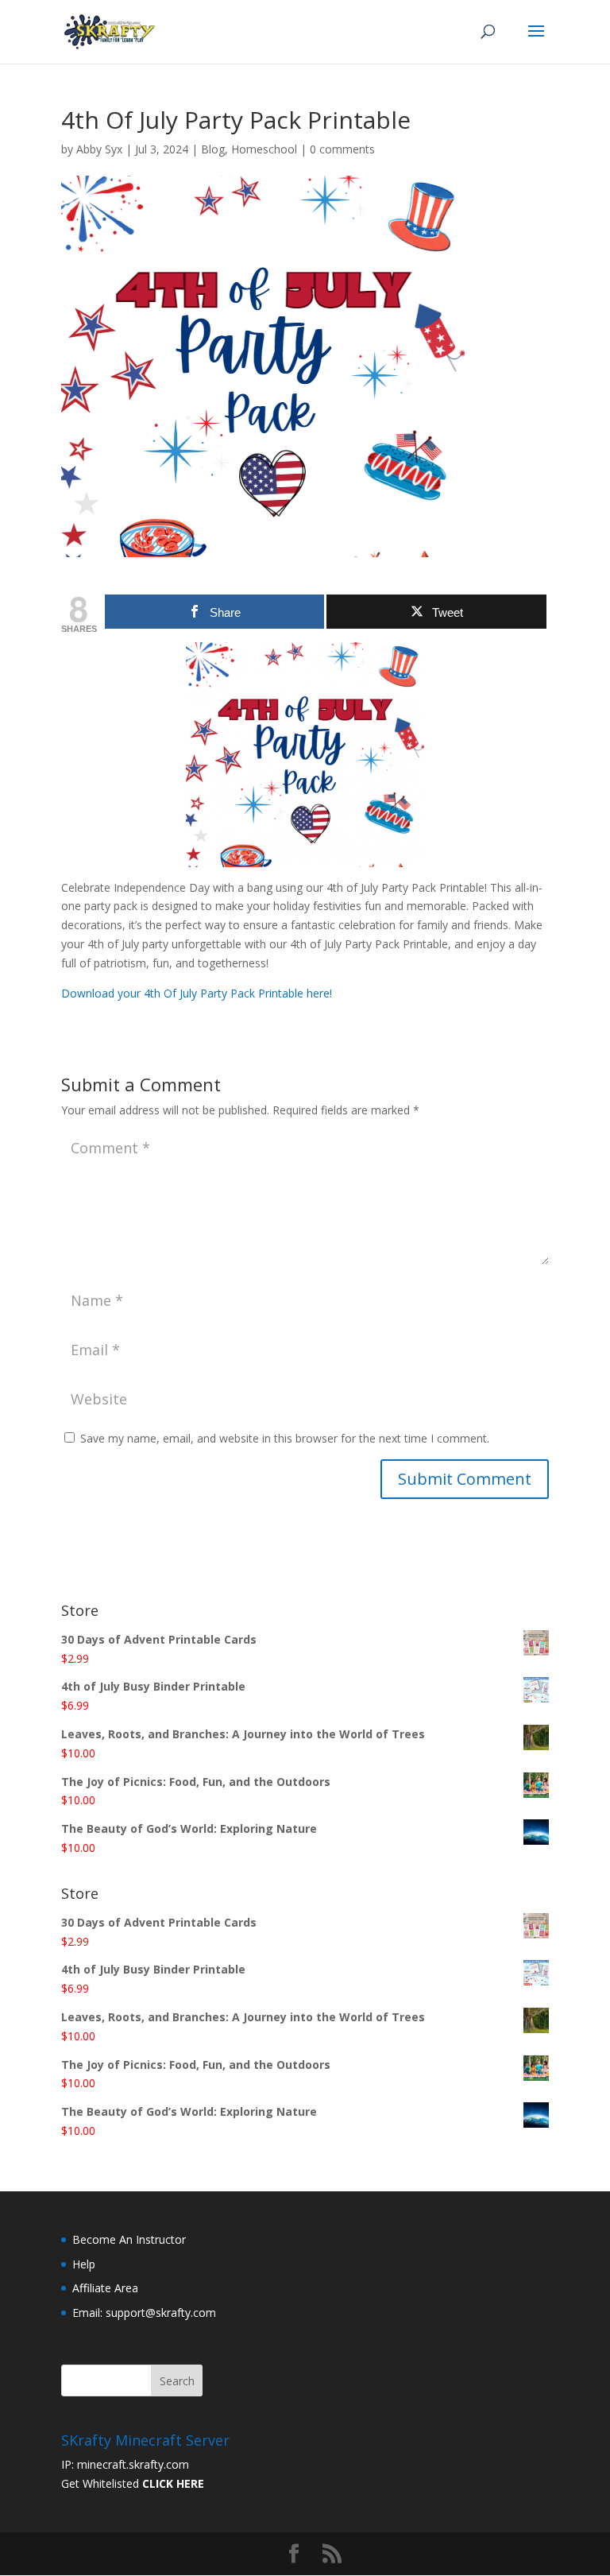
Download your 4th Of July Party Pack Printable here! (197, 993)
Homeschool (264, 149)
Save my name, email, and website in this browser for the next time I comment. (285, 1438)
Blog (213, 149)
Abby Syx (99, 149)
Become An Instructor (129, 2239)
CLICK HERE (173, 2483)
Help (84, 2264)
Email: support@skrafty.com (144, 2313)
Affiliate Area (105, 2288)
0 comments (342, 149)
